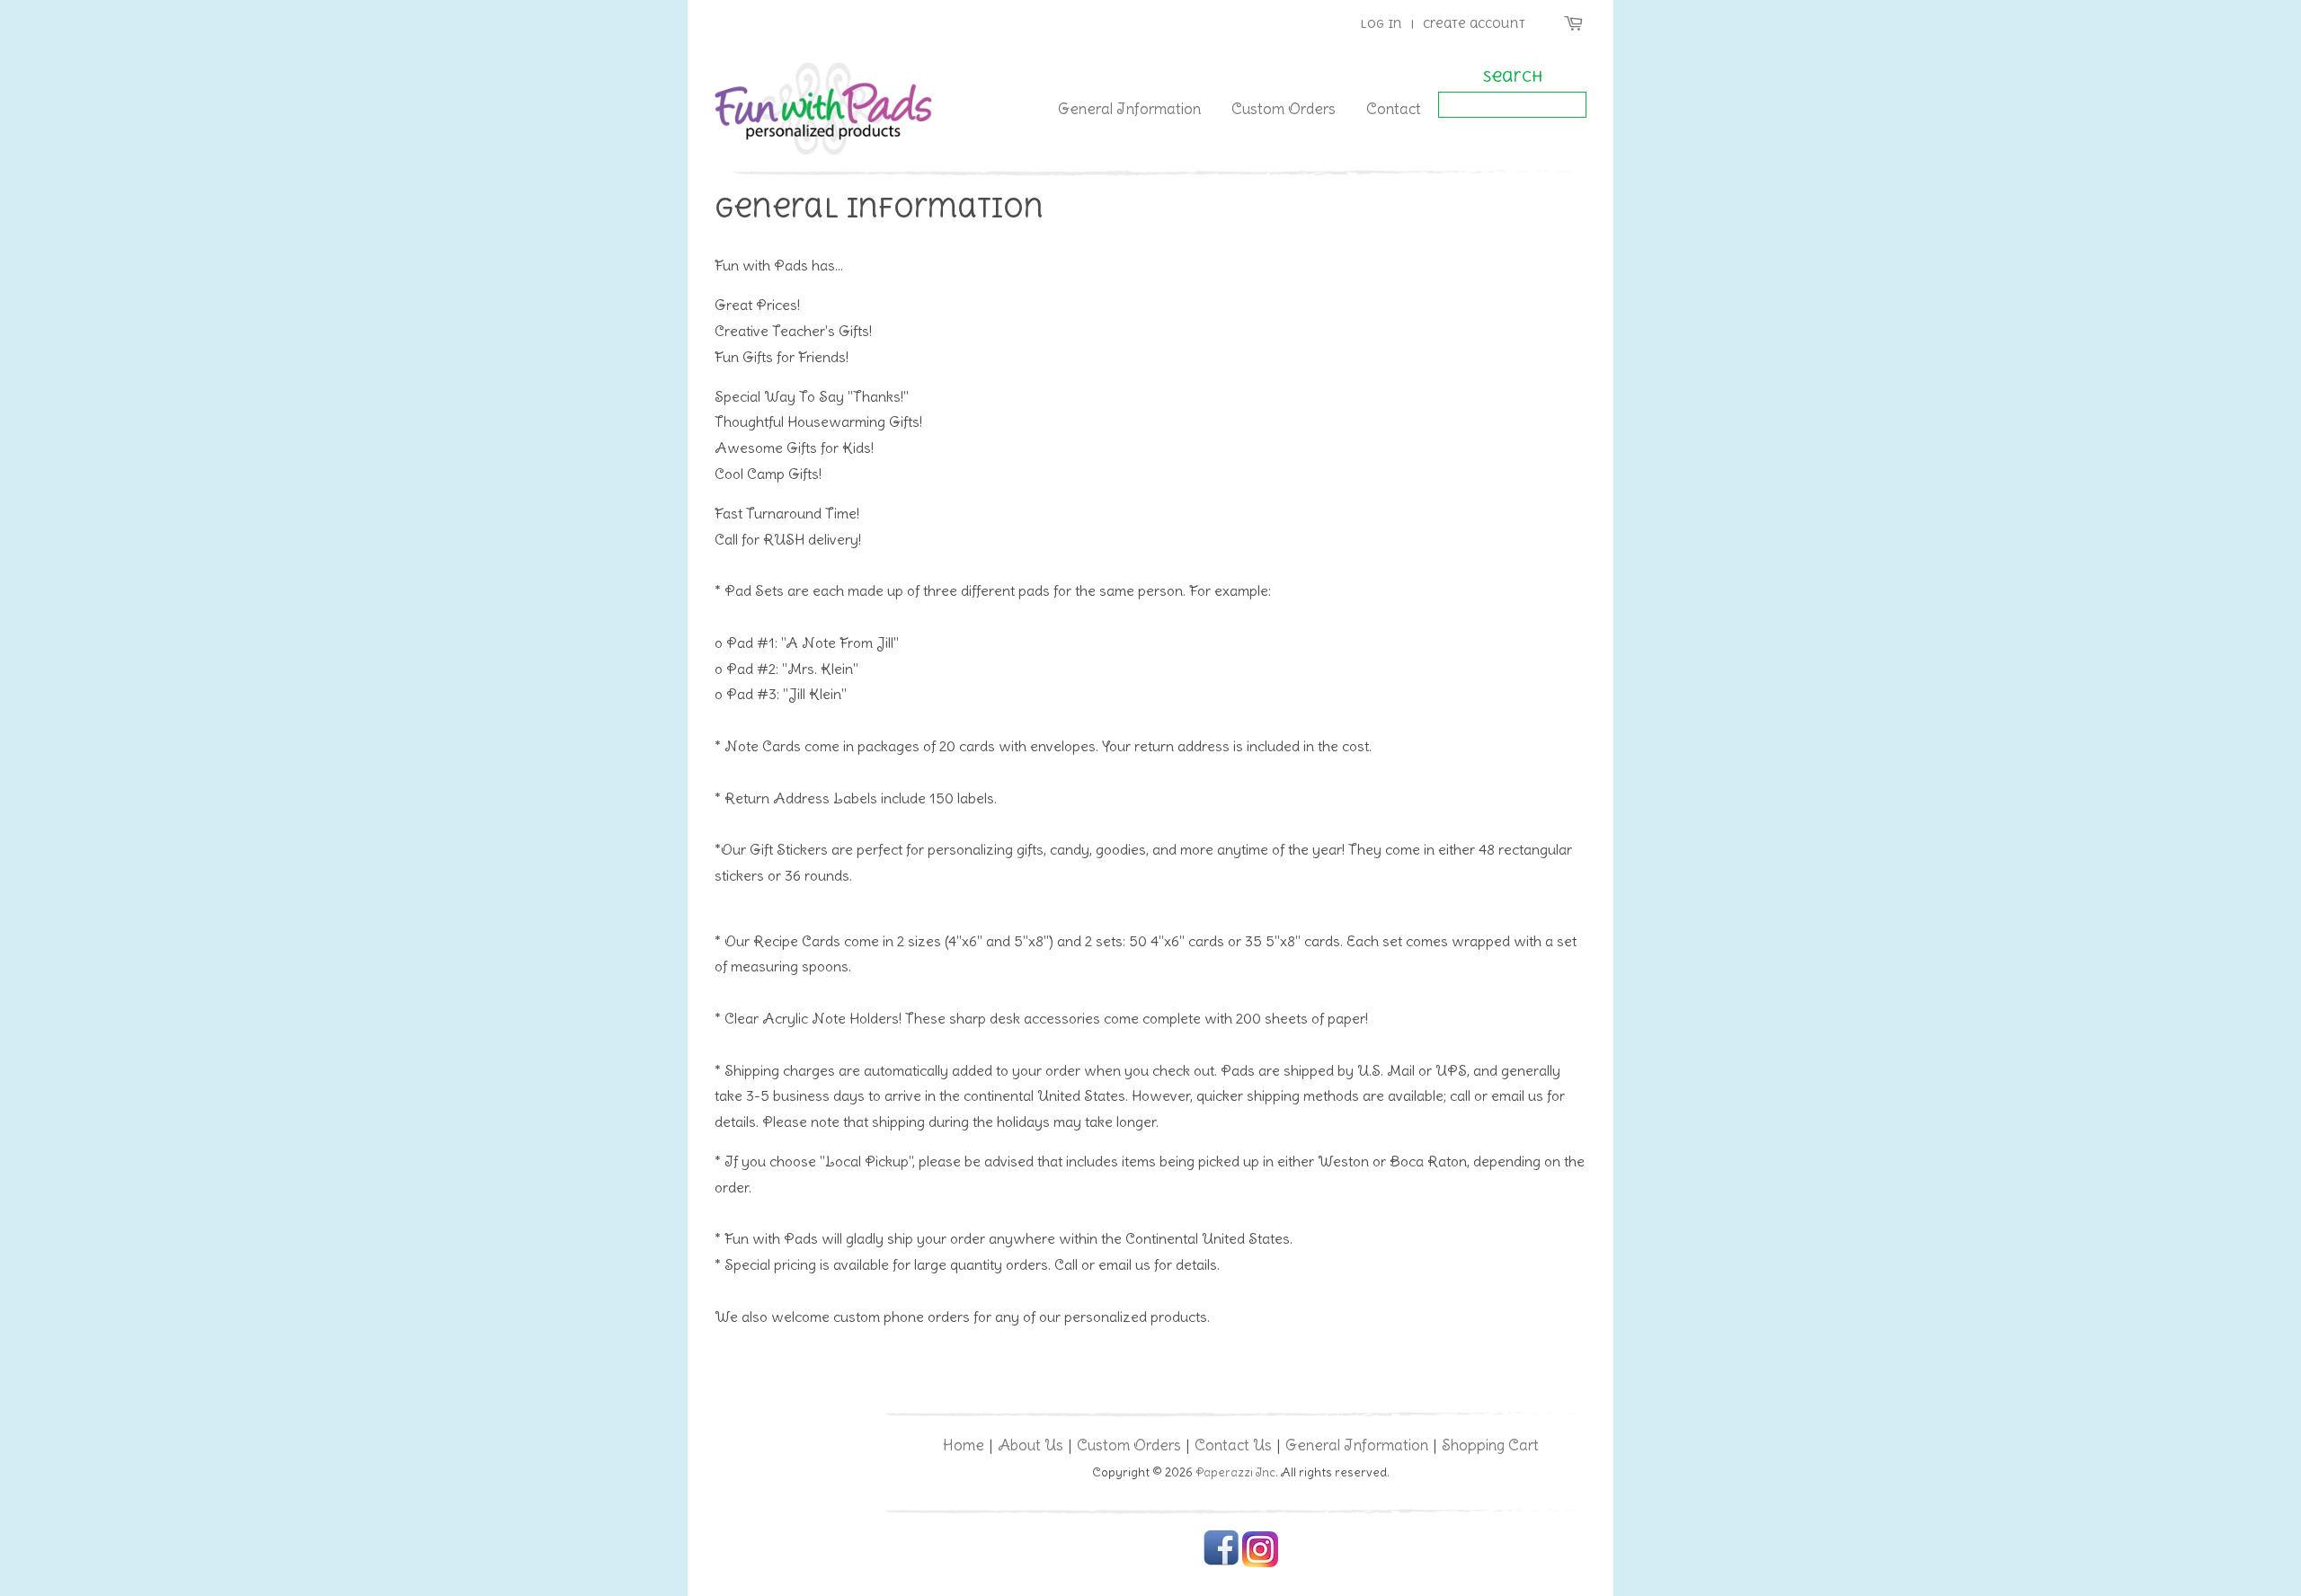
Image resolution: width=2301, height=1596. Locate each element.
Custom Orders (1284, 109)
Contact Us (1233, 1445)
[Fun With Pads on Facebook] (1221, 1563)
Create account (1474, 24)
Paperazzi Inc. (1237, 1472)
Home (964, 1445)
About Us (1031, 1445)
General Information (1129, 109)
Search (1513, 76)
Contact (1394, 109)
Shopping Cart (1490, 1445)
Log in (1381, 24)
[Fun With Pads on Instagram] (1260, 1563)
